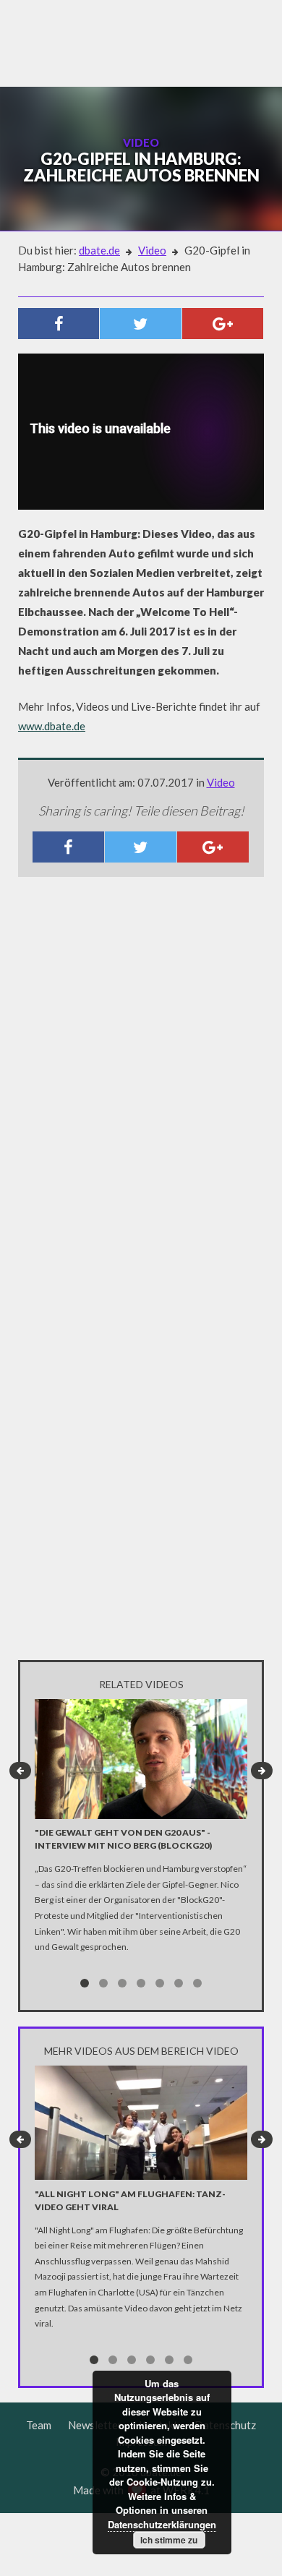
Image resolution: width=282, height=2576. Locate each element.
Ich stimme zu (169, 2540)
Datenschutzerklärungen (162, 2524)
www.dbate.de (52, 726)
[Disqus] (141, 1079)
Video (152, 250)
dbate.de (99, 250)
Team (39, 2425)
